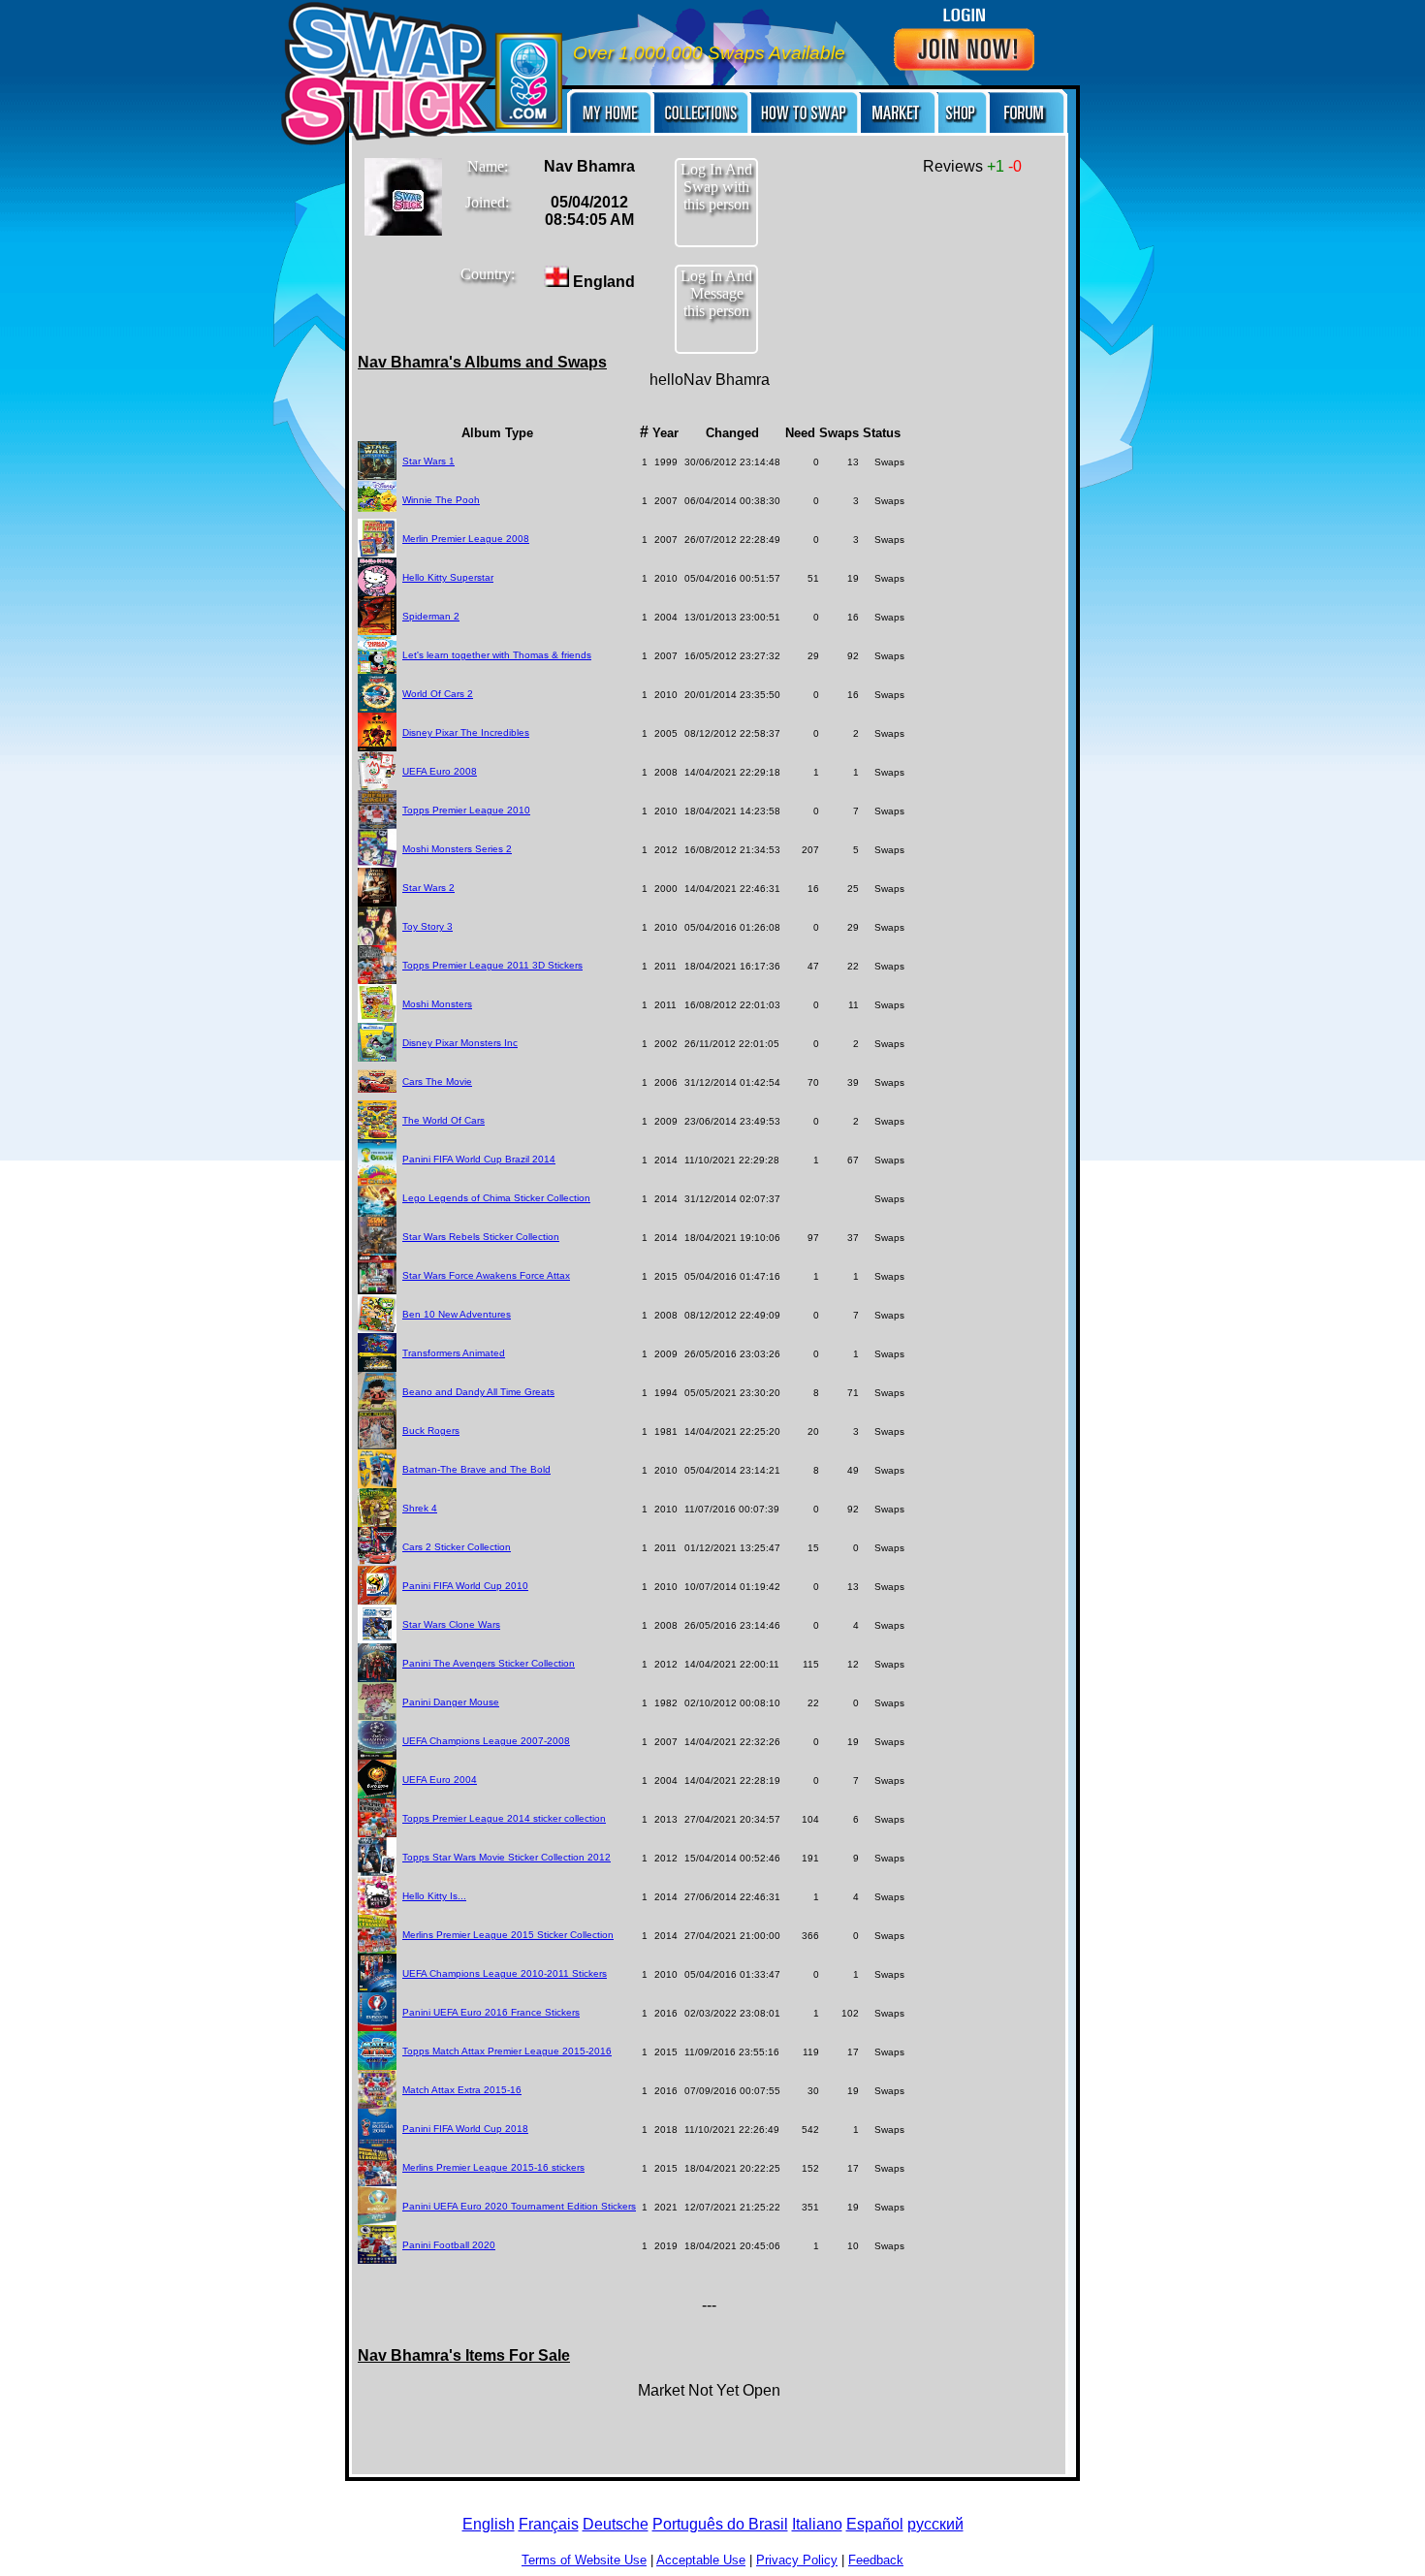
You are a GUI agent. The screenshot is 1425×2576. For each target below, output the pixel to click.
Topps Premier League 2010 (466, 810)
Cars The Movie (437, 1081)
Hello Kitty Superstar (448, 577)
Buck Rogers (431, 1431)
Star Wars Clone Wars (451, 1624)
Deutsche (616, 2524)
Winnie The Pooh (441, 500)
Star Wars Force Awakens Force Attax (486, 1275)
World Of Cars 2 (438, 694)
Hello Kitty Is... (434, 1896)
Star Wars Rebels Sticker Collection (481, 1237)
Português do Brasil (720, 2524)
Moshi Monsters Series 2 (457, 849)
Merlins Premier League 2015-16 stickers (493, 2167)
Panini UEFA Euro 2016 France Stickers (491, 2012)
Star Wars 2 (428, 888)
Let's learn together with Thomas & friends (497, 655)
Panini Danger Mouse (451, 1702)
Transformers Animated (454, 1353)
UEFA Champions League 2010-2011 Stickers (505, 1973)
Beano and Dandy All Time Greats (478, 1392)
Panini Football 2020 (449, 2245)
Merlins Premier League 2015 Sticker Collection (508, 1935)
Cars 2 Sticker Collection (457, 1547)
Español (875, 2524)
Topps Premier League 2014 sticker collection (504, 1818)
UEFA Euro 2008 (440, 771)
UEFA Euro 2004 (440, 1780)
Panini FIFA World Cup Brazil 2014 (479, 1159)
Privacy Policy (797, 2560)
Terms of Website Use (584, 2560)
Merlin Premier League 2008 (466, 539)
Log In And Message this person (716, 293)
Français (549, 2524)
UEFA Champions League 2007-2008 (486, 1741)
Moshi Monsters (437, 1004)
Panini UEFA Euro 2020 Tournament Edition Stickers (519, 2206)
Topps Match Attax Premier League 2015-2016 (507, 2051)
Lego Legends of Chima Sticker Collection (496, 1198)
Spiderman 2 (431, 616)
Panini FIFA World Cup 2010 (465, 1586)
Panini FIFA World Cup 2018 (465, 2129)
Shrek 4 (420, 1508)
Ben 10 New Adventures (457, 1314)
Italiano (817, 2524)
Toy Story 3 (427, 926)
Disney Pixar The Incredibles (466, 732)
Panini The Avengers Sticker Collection (489, 1663)
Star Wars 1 (428, 461)
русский (935, 2524)
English (489, 2524)
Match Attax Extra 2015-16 (462, 2090)
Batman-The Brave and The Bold (476, 1469)
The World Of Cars (443, 1120)
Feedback (876, 2560)
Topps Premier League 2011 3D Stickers (492, 965)
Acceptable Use (701, 2560)
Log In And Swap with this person (716, 187)
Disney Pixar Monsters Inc (460, 1043)
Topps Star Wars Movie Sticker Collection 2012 (507, 1857)
